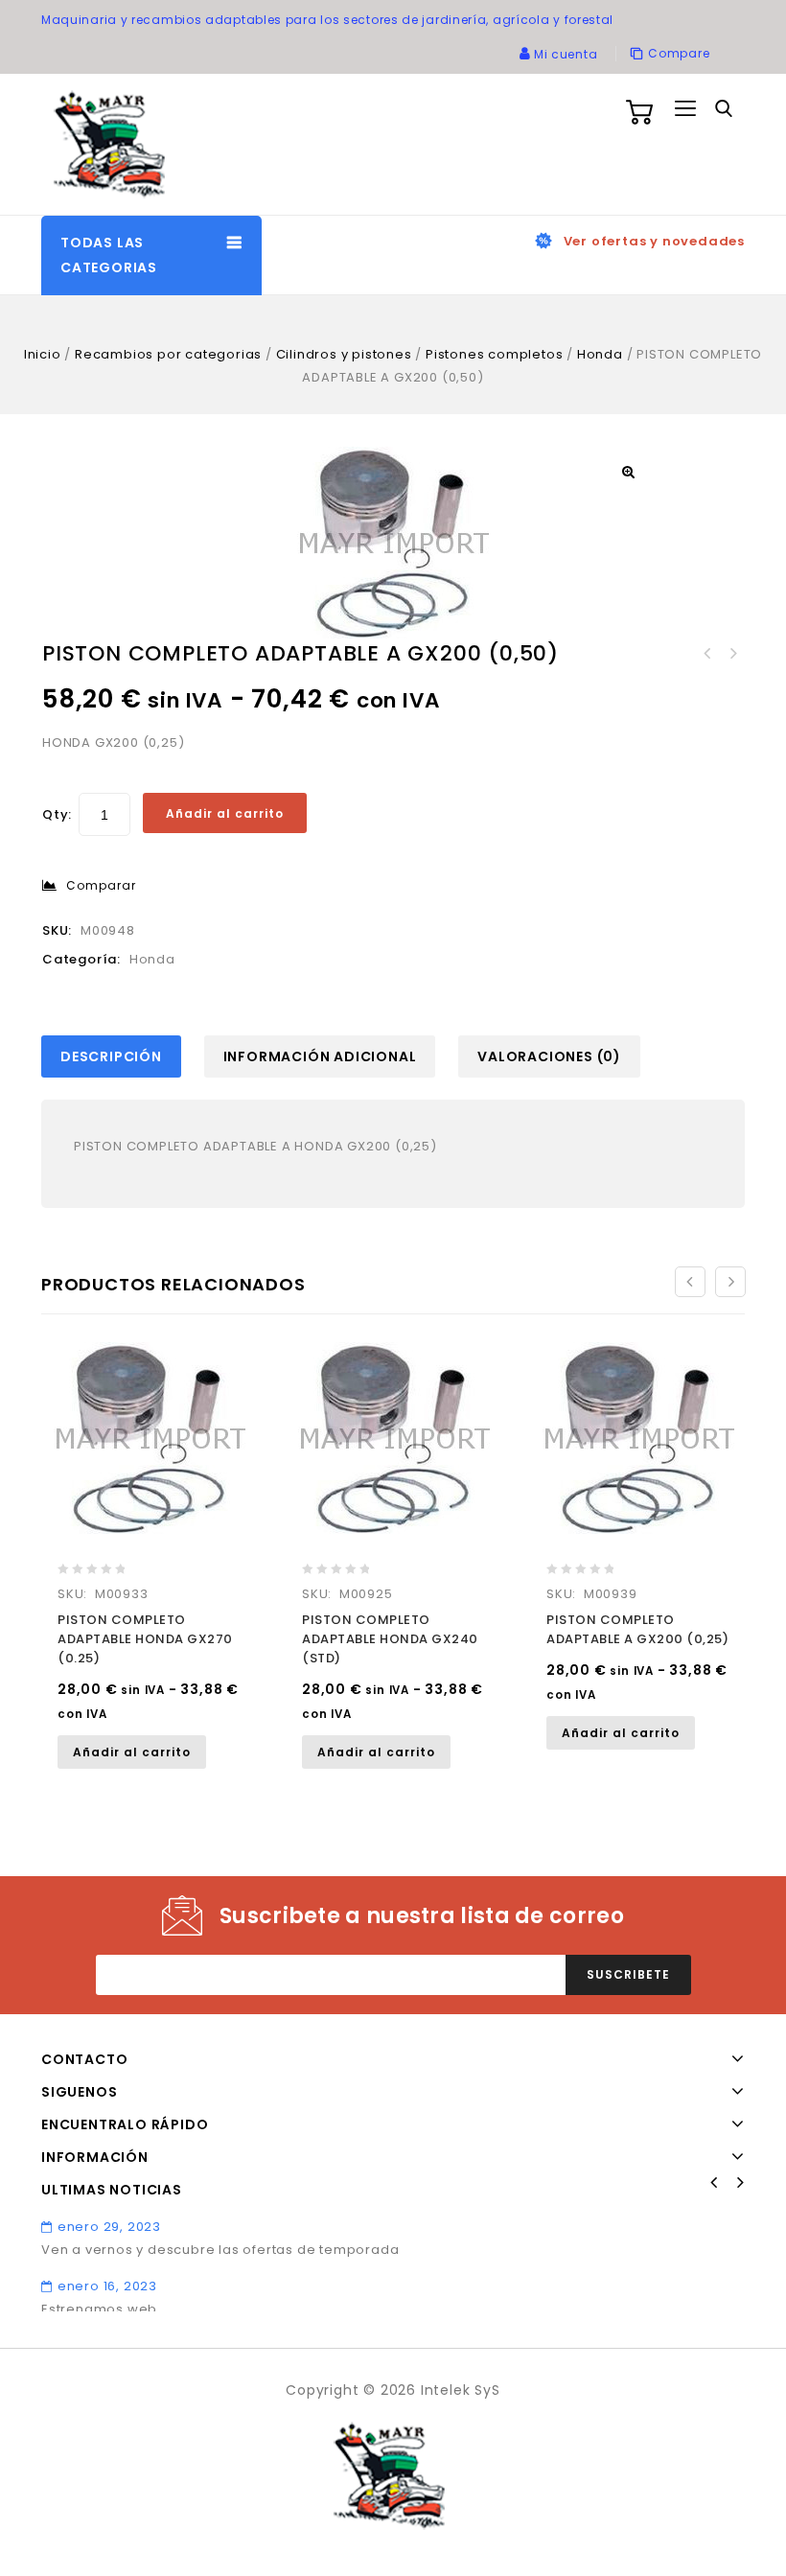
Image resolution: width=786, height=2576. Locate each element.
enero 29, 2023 (109, 2227)
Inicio (43, 354)
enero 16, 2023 (107, 2286)
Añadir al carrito (225, 813)
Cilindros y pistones (344, 354)
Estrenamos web (99, 2309)
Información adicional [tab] (320, 1056)
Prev (714, 2183)
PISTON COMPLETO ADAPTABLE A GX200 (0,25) (732, 654)
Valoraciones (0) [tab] (549, 1056)
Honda (600, 354)
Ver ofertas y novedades (654, 241)
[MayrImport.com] (113, 144)
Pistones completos (494, 354)
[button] (628, 472)
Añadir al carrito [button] (132, 1752)
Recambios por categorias (168, 354)
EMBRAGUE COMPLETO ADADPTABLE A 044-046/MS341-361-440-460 (707, 654)
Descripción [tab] (111, 1056)
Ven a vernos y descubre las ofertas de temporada (220, 2250)
